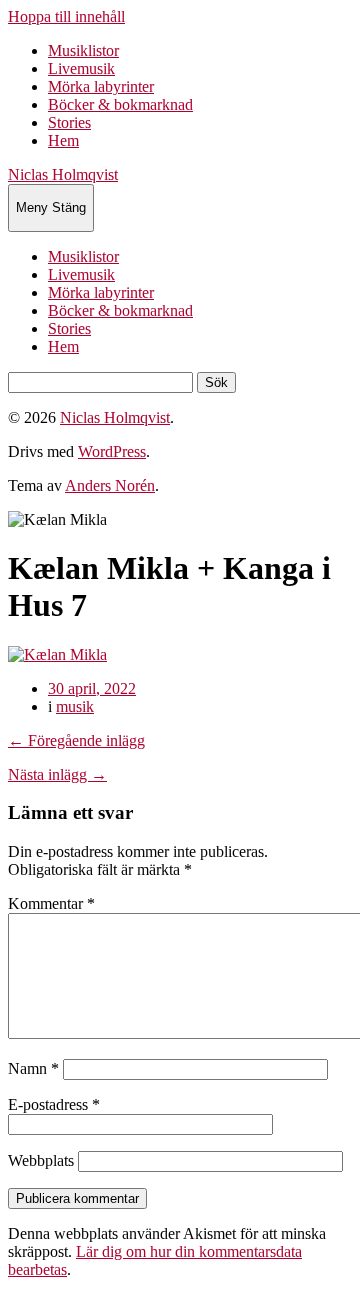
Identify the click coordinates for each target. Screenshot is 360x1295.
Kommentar (51, 903)
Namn (33, 1068)
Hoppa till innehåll (66, 16)
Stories (69, 122)
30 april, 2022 (92, 688)
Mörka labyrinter (101, 86)
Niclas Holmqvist (63, 174)
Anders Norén (110, 485)
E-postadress (54, 1104)
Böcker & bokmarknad (120, 104)
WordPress (112, 451)
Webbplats (41, 1160)
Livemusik (81, 68)
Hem (63, 140)
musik (75, 706)
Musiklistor (83, 50)
